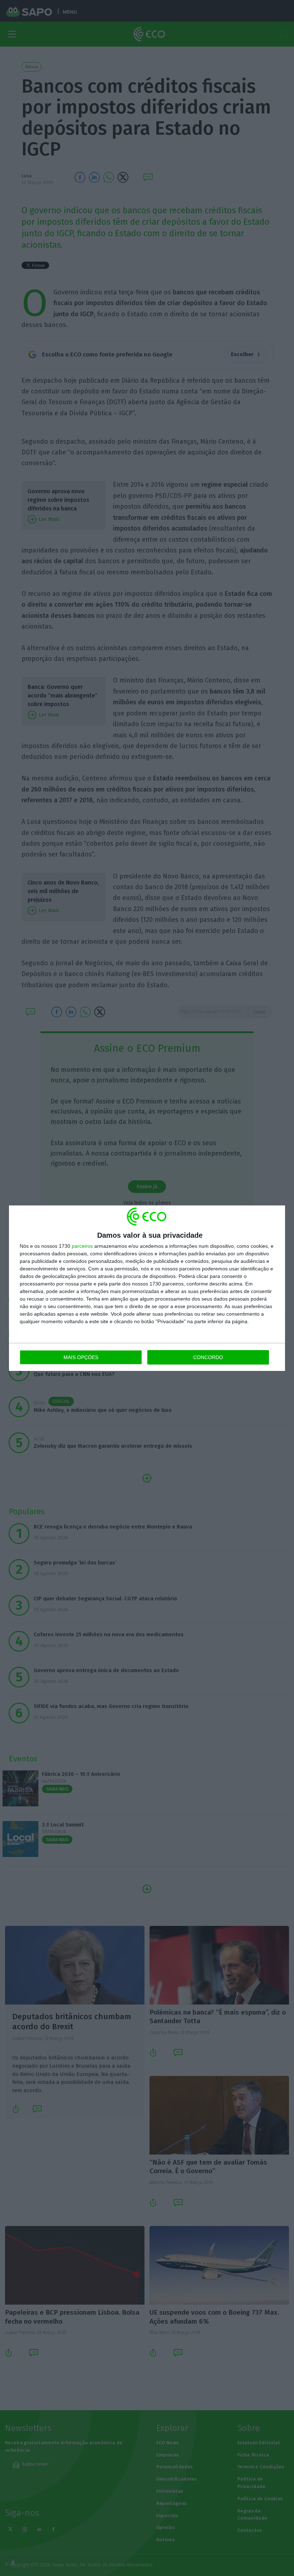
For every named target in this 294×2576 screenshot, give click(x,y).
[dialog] (147, 1288)
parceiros (82, 1246)
